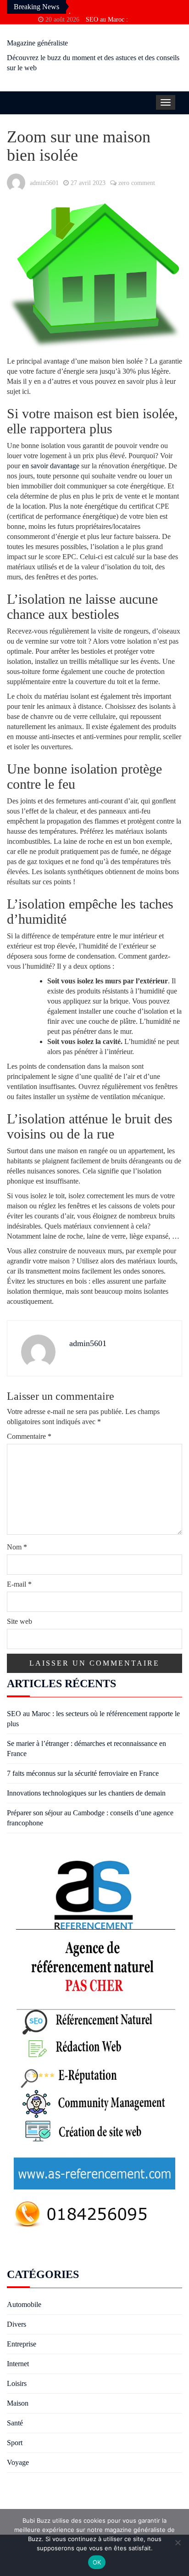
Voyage (18, 2462)
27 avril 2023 (88, 183)
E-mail (19, 1584)
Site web (19, 1621)
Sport (15, 2443)
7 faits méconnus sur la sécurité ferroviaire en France (83, 1773)
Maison (18, 2403)
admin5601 (44, 183)
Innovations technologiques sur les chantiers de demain (86, 1793)
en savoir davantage (51, 466)
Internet (18, 2364)
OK (97, 2562)
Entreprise (22, 2344)
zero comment (137, 183)
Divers (17, 2324)
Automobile (24, 2304)
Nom (17, 1547)
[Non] (178, 2542)
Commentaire (29, 1436)
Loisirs (17, 2383)
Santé (15, 2423)
